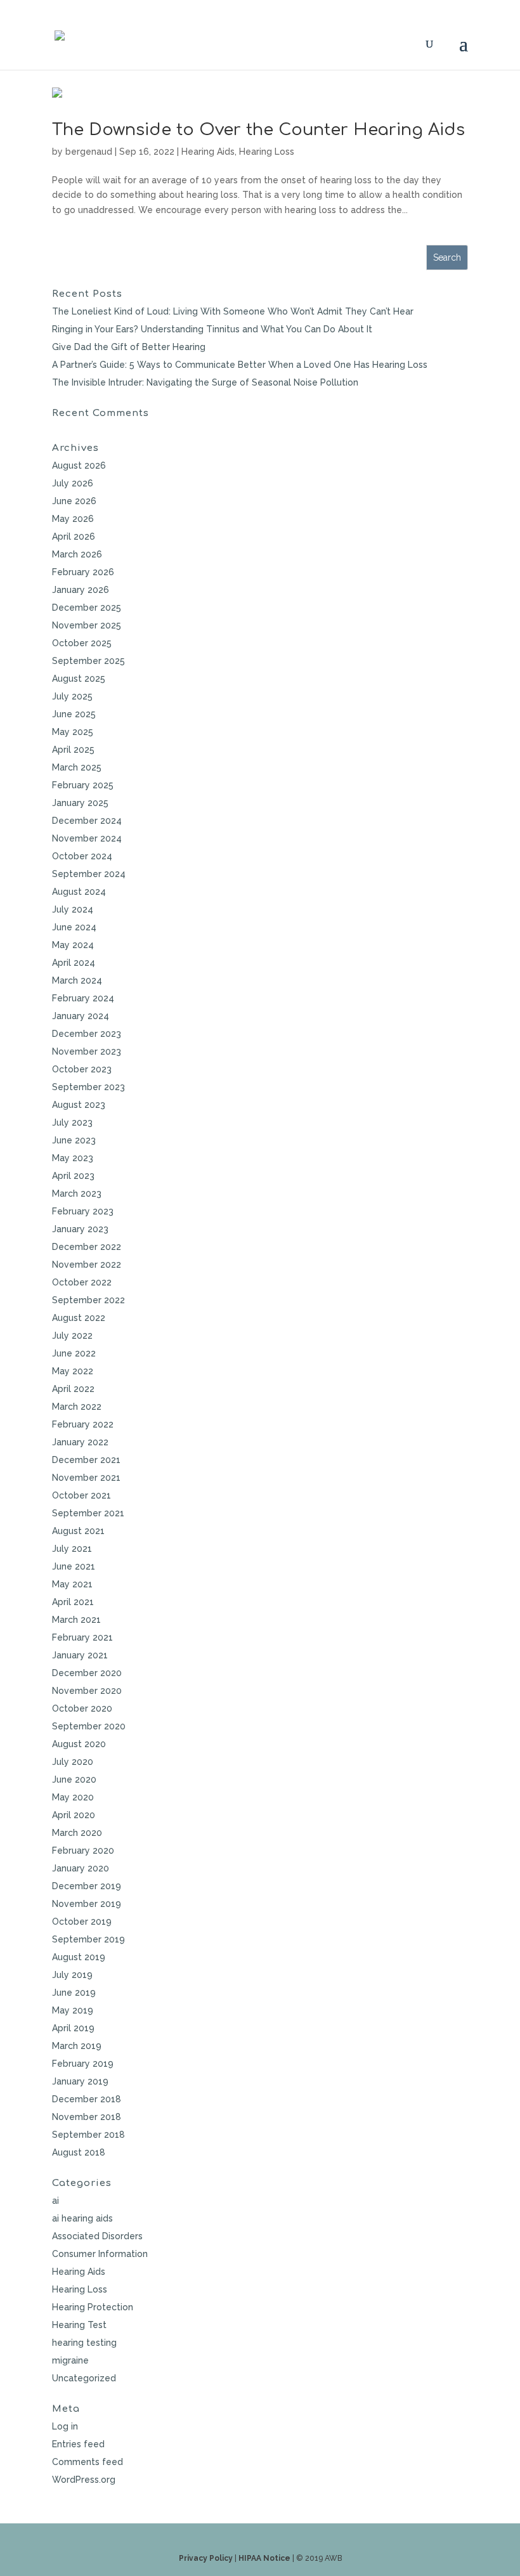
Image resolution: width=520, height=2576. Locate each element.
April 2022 (73, 1389)
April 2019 (73, 2028)
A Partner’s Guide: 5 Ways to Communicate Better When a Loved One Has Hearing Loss (240, 365)
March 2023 (77, 1194)
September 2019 (88, 1939)
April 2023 (73, 1176)
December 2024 (87, 821)
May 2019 (73, 2010)
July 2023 (72, 1122)
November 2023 (87, 1051)
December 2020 (87, 1673)
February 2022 (83, 1424)
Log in (65, 2426)
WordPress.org (84, 2480)
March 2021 (76, 1620)
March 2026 (77, 554)
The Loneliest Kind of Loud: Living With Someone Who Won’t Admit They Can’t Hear (233, 311)
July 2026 (73, 483)
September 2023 (88, 1087)
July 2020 (73, 1762)
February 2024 (83, 998)
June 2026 (74, 501)
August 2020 (79, 1744)
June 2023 (74, 1140)
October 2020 (82, 1708)
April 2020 (74, 1815)
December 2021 (86, 1460)
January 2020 (81, 1868)
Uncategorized (84, 2378)
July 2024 (73, 909)
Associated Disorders (97, 2236)
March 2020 (77, 1833)
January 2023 (80, 1229)
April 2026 (74, 537)
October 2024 (82, 856)
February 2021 (82, 1637)
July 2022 (72, 1336)
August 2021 (78, 1531)
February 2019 (83, 2064)
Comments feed (88, 2462)
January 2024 (81, 1016)
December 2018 (87, 2099)
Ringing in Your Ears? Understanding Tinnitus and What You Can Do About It (212, 329)
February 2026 (83, 572)
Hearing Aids (208, 152)
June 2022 (74, 1353)
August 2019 (79, 1957)
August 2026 (79, 465)
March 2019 (77, 2046)
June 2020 (74, 1779)
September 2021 (88, 1513)
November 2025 (87, 625)
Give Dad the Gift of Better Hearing (129, 347)
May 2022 (73, 1371)
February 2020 (83, 1851)
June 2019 (74, 1993)
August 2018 (79, 2152)
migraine (70, 2360)
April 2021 (73, 1602)
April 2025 (73, 750)
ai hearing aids (82, 2218)
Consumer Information (100, 2254)
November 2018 (87, 2117)
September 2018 (88, 2135)
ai (55, 2201)
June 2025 (74, 714)
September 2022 (88, 1300)
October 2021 (81, 1495)
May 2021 (72, 1584)
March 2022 (77, 1407)
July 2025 (72, 696)
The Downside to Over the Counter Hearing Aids (258, 130)
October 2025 (82, 643)
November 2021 (86, 1478)
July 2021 (72, 1549)
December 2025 (87, 608)
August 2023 (79, 1105)
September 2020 (89, 1726)
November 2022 (87, 1265)
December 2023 (87, 1034)
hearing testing (84, 2343)
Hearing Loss (267, 152)
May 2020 (73, 1797)
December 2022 (87, 1247)
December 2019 (87, 1886)
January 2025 (80, 803)
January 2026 (81, 590)
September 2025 (88, 661)
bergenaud (89, 152)
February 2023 (83, 1211)
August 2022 (79, 1318)
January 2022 (80, 1442)
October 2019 (82, 1922)
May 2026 (73, 519)
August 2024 (79, 892)
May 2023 (73, 1158)
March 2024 (77, 980)
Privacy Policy (206, 2558)
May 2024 (73, 945)
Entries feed (78, 2444)
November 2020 (87, 1691)
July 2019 (72, 1975)
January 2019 (80, 2081)
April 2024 (74, 963)
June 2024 (74, 927)
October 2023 (82, 1069)
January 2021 (80, 1655)
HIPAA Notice (264, 2558)
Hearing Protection (93, 2307)
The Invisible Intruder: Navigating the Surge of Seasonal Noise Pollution (205, 382)
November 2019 (87, 1904)
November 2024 (87, 838)
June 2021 (74, 1566)
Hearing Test (79, 2325)
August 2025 (79, 679)
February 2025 (83, 785)
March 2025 (77, 767)
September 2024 (89, 874)
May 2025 (73, 732)
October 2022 (82, 1282)
